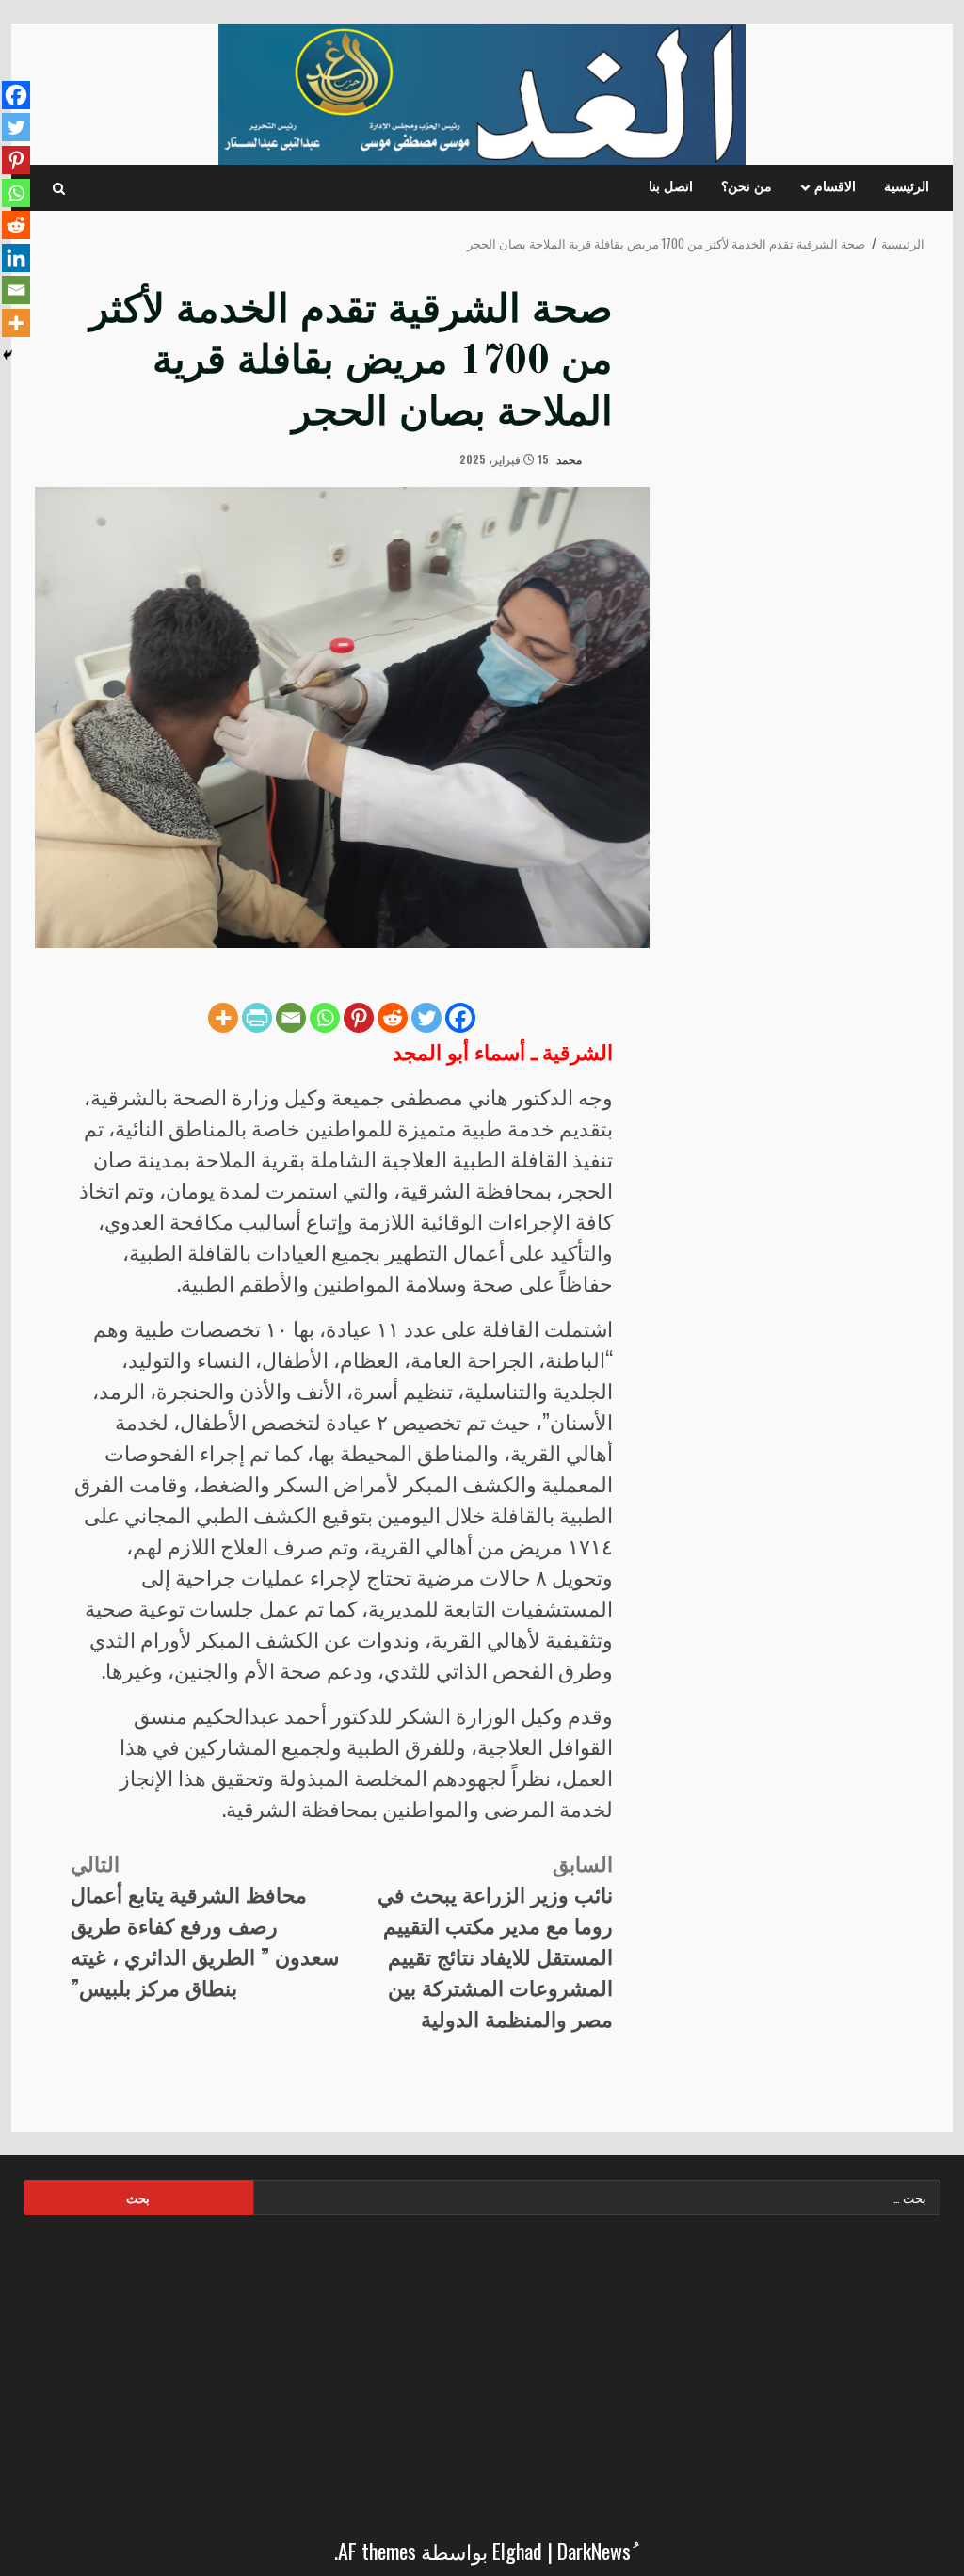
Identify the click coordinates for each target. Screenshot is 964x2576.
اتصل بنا (671, 187)
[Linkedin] (16, 258)
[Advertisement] (482, 2371)
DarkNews (594, 2551)
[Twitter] (426, 1018)
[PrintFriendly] (257, 1018)
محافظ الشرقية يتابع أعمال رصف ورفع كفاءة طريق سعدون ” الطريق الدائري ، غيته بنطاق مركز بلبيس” (205, 1924)
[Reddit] (393, 1018)
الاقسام (835, 187)
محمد (570, 459)
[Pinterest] (359, 1018)
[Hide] (8, 355)
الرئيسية (907, 187)
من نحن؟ (747, 187)
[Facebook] (460, 1018)
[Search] (59, 188)
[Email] (291, 1018)
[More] (223, 1018)
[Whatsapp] (325, 1018)
